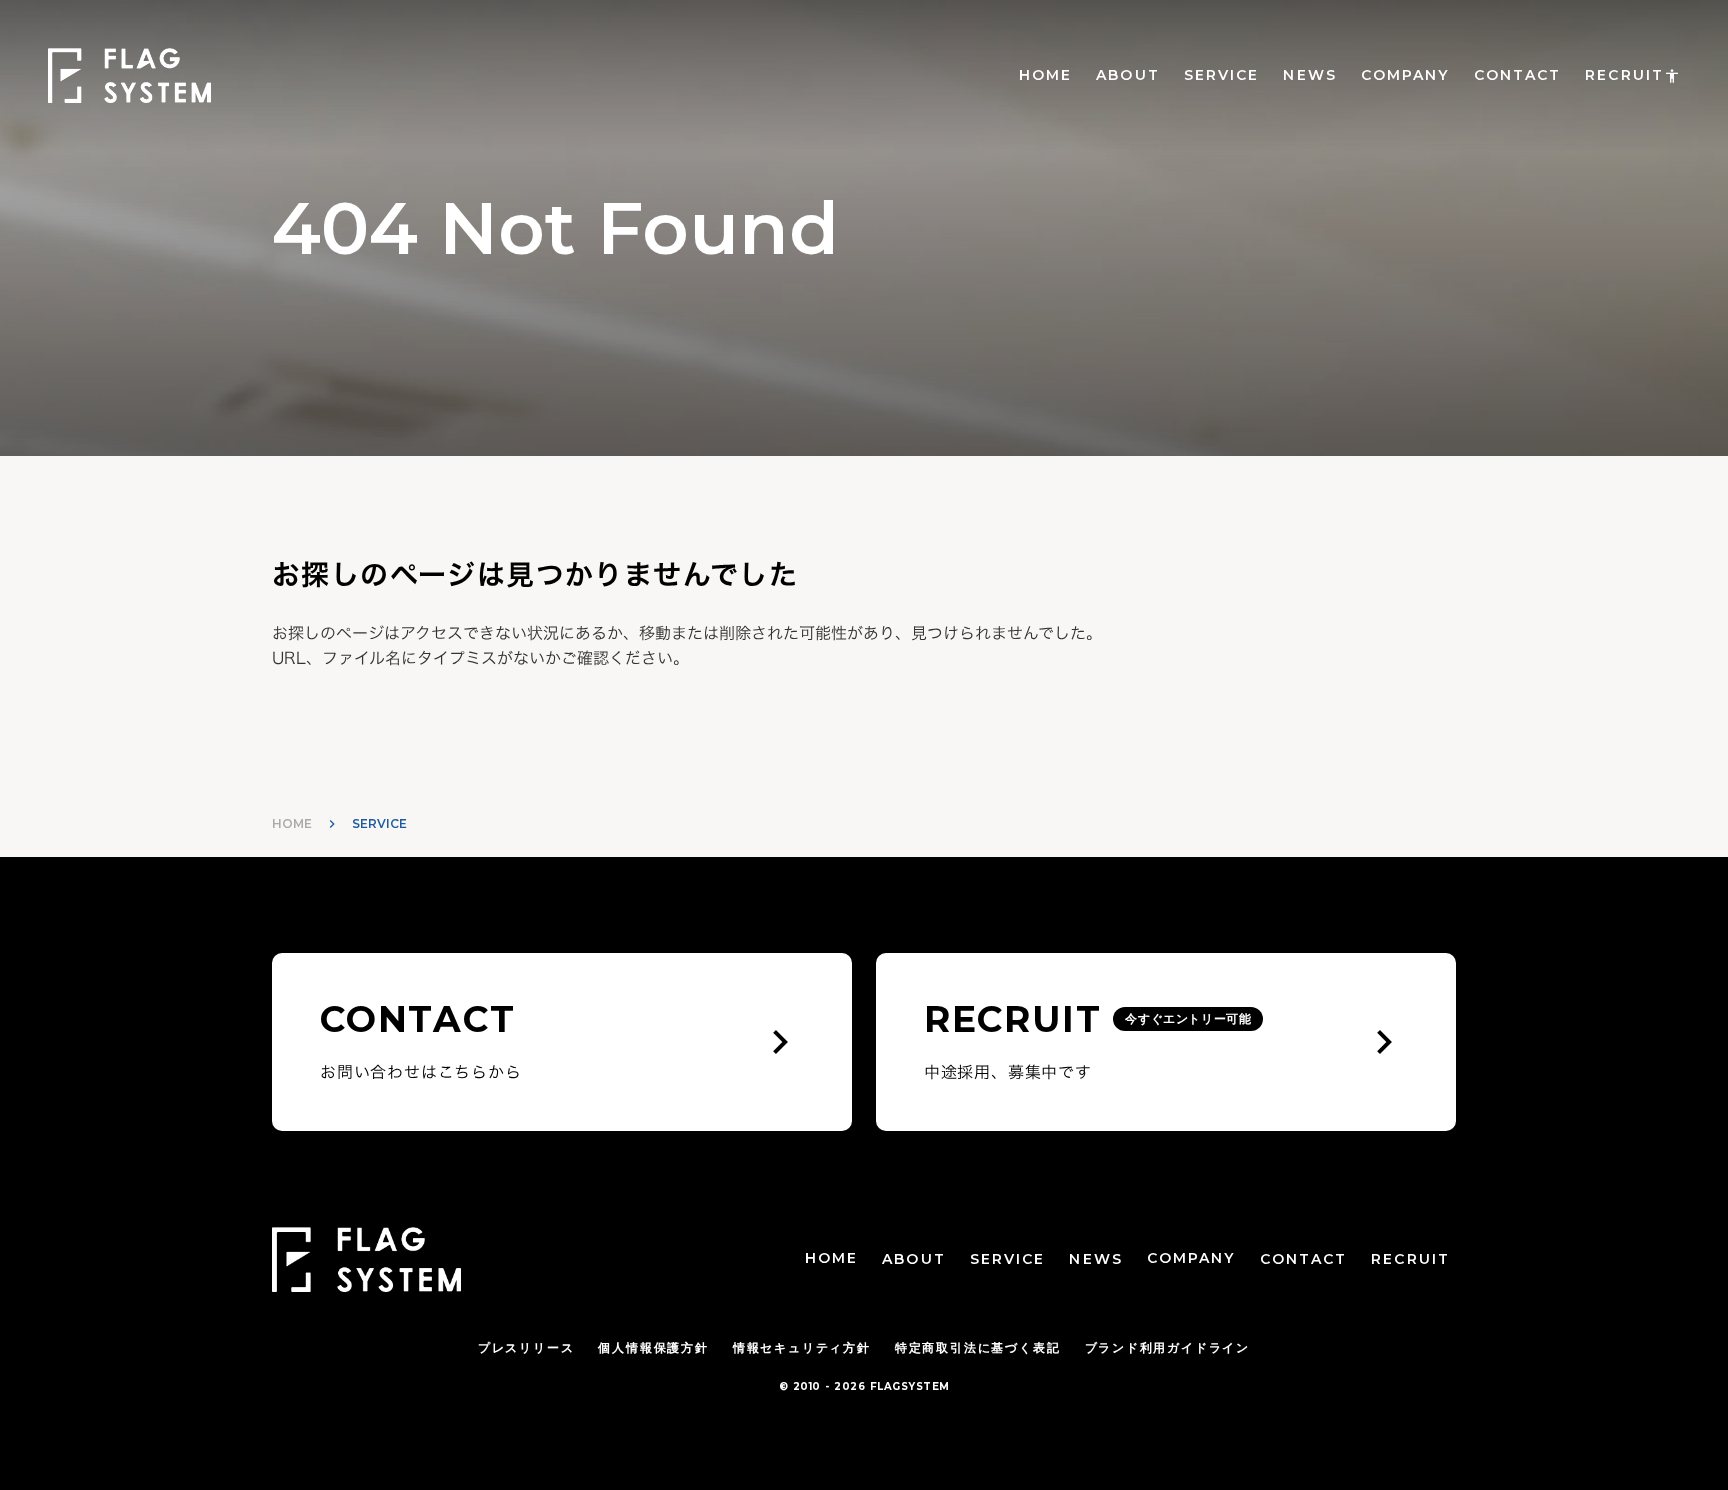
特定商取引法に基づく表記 (978, 1347)
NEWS (1309, 75)
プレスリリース (526, 1347)
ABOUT (1128, 75)
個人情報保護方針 (653, 1347)
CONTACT (1518, 75)
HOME (1045, 75)
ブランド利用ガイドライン (1168, 1347)
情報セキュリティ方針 (802, 1347)
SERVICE (1222, 75)
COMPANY (1405, 75)
